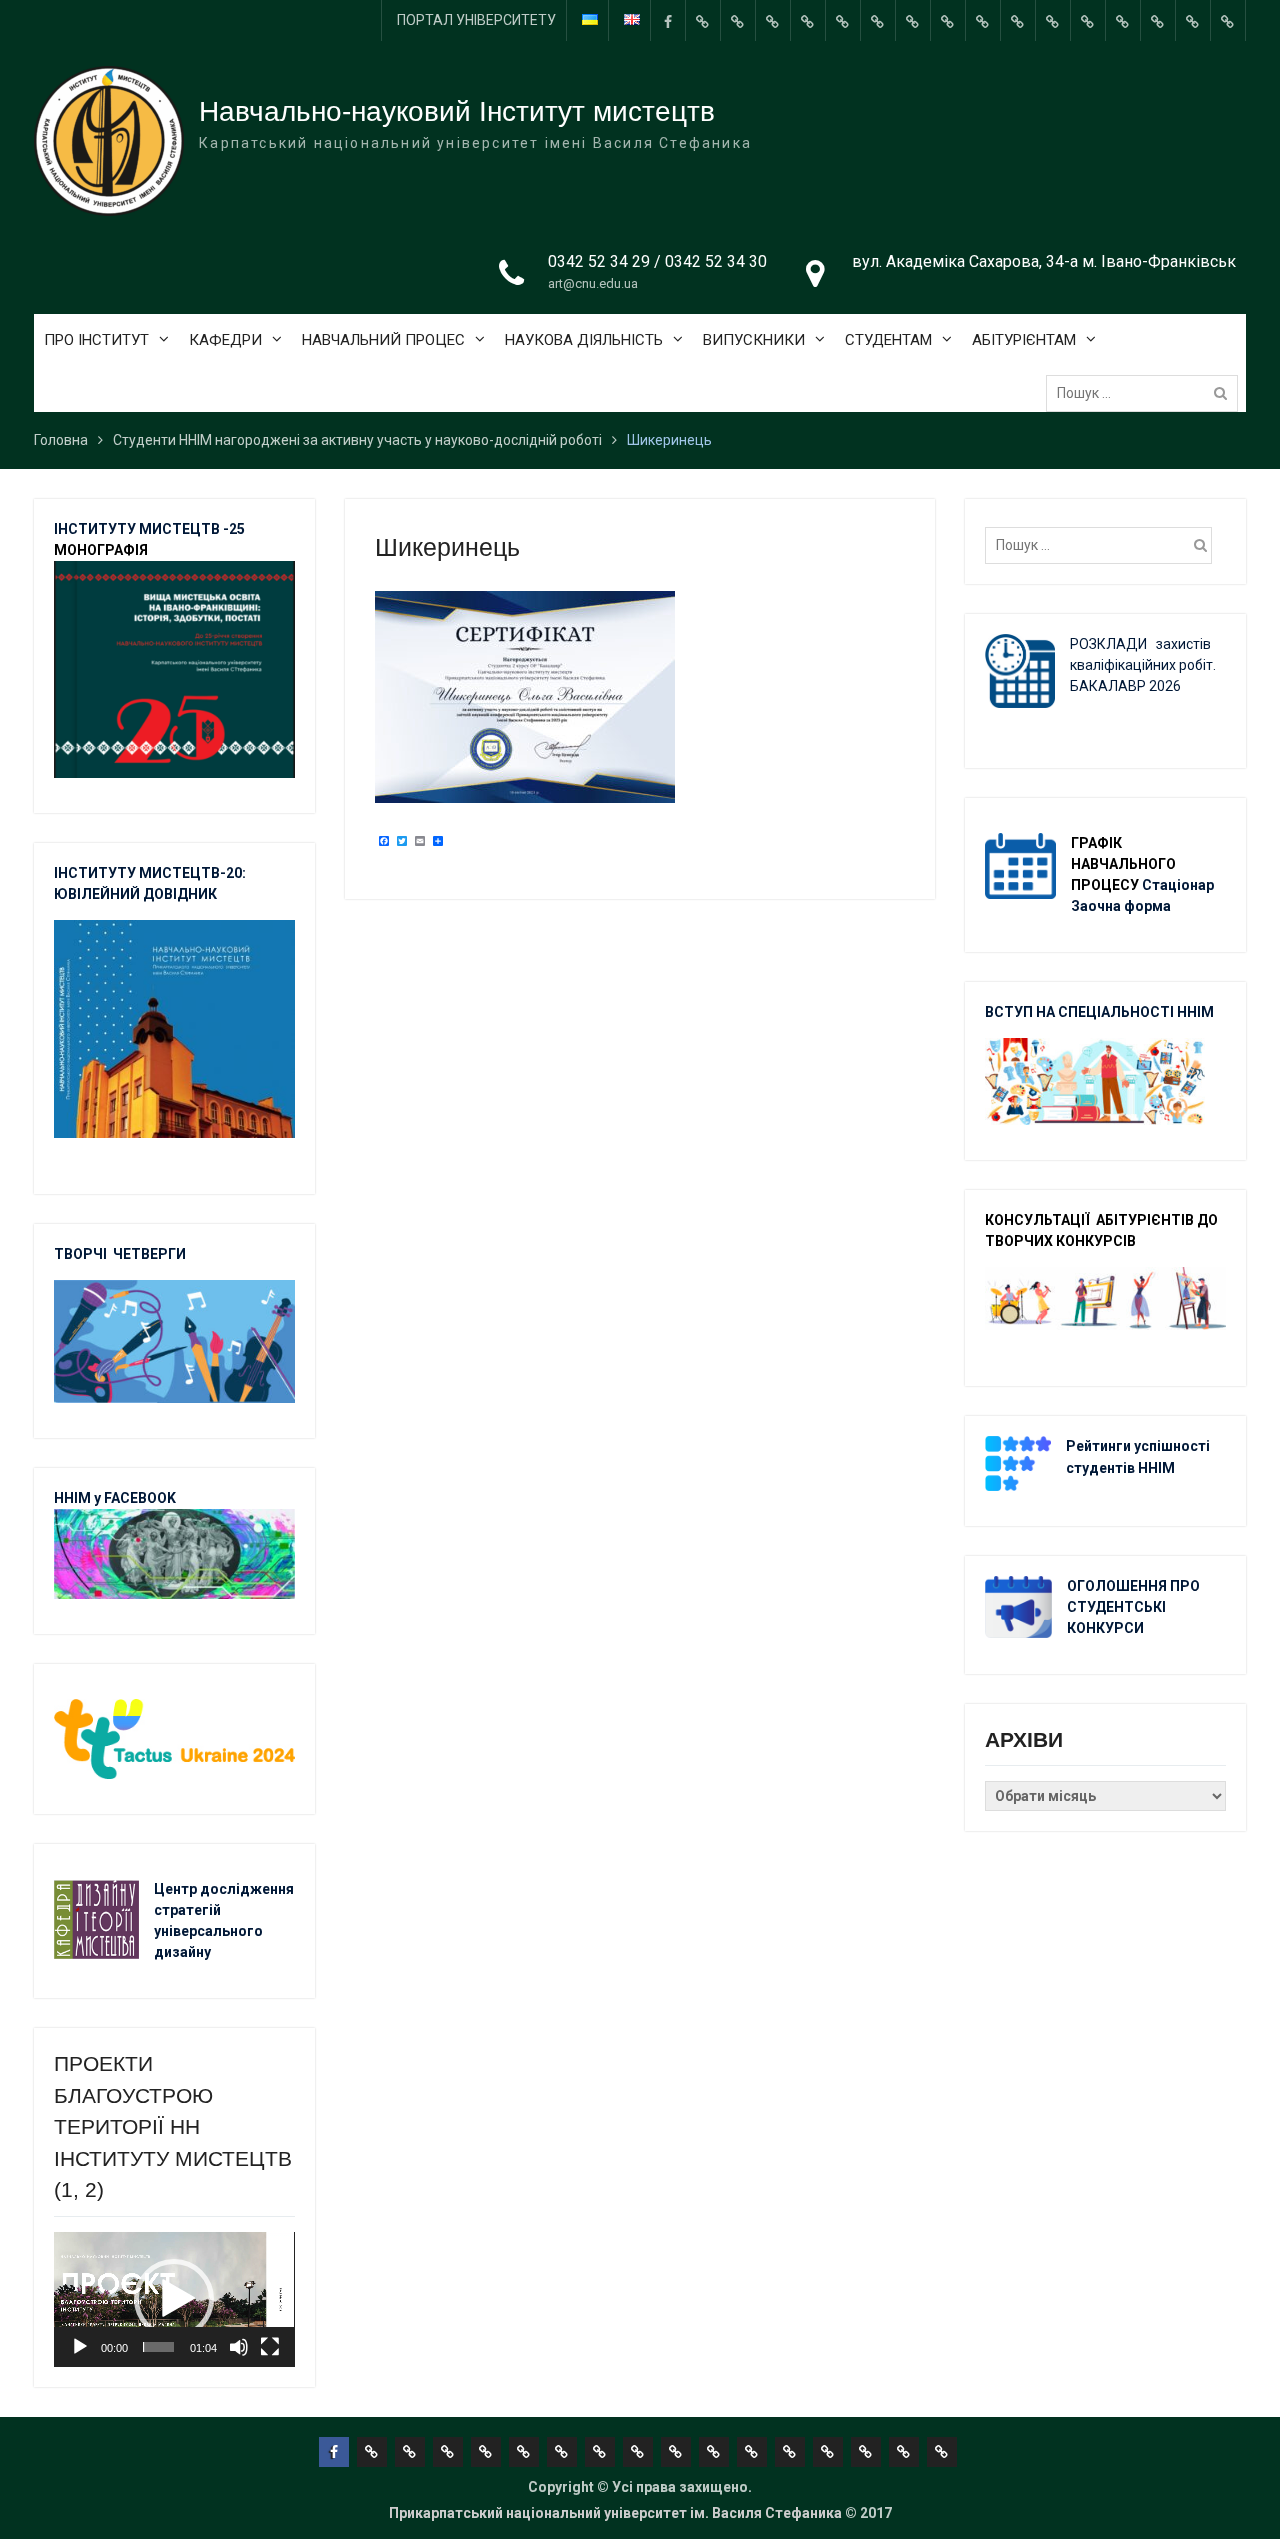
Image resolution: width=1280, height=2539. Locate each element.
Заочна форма (1122, 906)
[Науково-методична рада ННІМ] (948, 20)
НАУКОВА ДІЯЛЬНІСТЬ (584, 340)
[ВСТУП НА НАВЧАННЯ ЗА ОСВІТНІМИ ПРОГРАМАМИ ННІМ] (1088, 20)
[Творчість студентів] (913, 20)
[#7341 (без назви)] (808, 20)
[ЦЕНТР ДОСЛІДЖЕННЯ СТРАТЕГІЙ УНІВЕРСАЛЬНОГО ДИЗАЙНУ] (1158, 20)
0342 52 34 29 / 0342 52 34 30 (657, 261)
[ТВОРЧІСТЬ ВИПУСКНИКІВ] (843, 20)
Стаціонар (1179, 885)
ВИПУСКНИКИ (754, 340)
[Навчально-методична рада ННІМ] (878, 20)
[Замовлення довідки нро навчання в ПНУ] (983, 20)
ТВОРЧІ (83, 1254)
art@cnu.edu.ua (593, 283)
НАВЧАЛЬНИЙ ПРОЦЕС (383, 340)
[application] (174, 2299)
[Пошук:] (1147, 393)
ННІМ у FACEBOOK (115, 1498)
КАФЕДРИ (225, 340)
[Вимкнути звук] (239, 2347)
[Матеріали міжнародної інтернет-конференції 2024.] (1228, 20)
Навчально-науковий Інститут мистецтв (457, 111)
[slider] (158, 2347)
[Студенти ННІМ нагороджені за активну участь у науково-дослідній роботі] (1123, 20)
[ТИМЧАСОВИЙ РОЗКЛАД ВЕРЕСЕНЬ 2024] (1193, 20)
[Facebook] (668, 20)
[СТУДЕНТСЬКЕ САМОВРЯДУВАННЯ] (738, 20)
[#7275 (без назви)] (773, 20)
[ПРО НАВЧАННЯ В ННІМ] (1053, 20)
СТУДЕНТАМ (888, 340)
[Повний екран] (270, 2347)
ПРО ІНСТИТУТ (96, 340)
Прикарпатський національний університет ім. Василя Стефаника (615, 2513)
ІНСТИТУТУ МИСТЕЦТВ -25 (149, 529)
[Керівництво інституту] (703, 20)
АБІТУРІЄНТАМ (1024, 340)
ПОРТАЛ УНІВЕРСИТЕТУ (476, 20)
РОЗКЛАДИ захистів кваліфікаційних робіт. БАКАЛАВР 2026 (1143, 665)
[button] (174, 2299)
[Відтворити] (80, 2347)
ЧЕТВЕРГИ (149, 1254)
